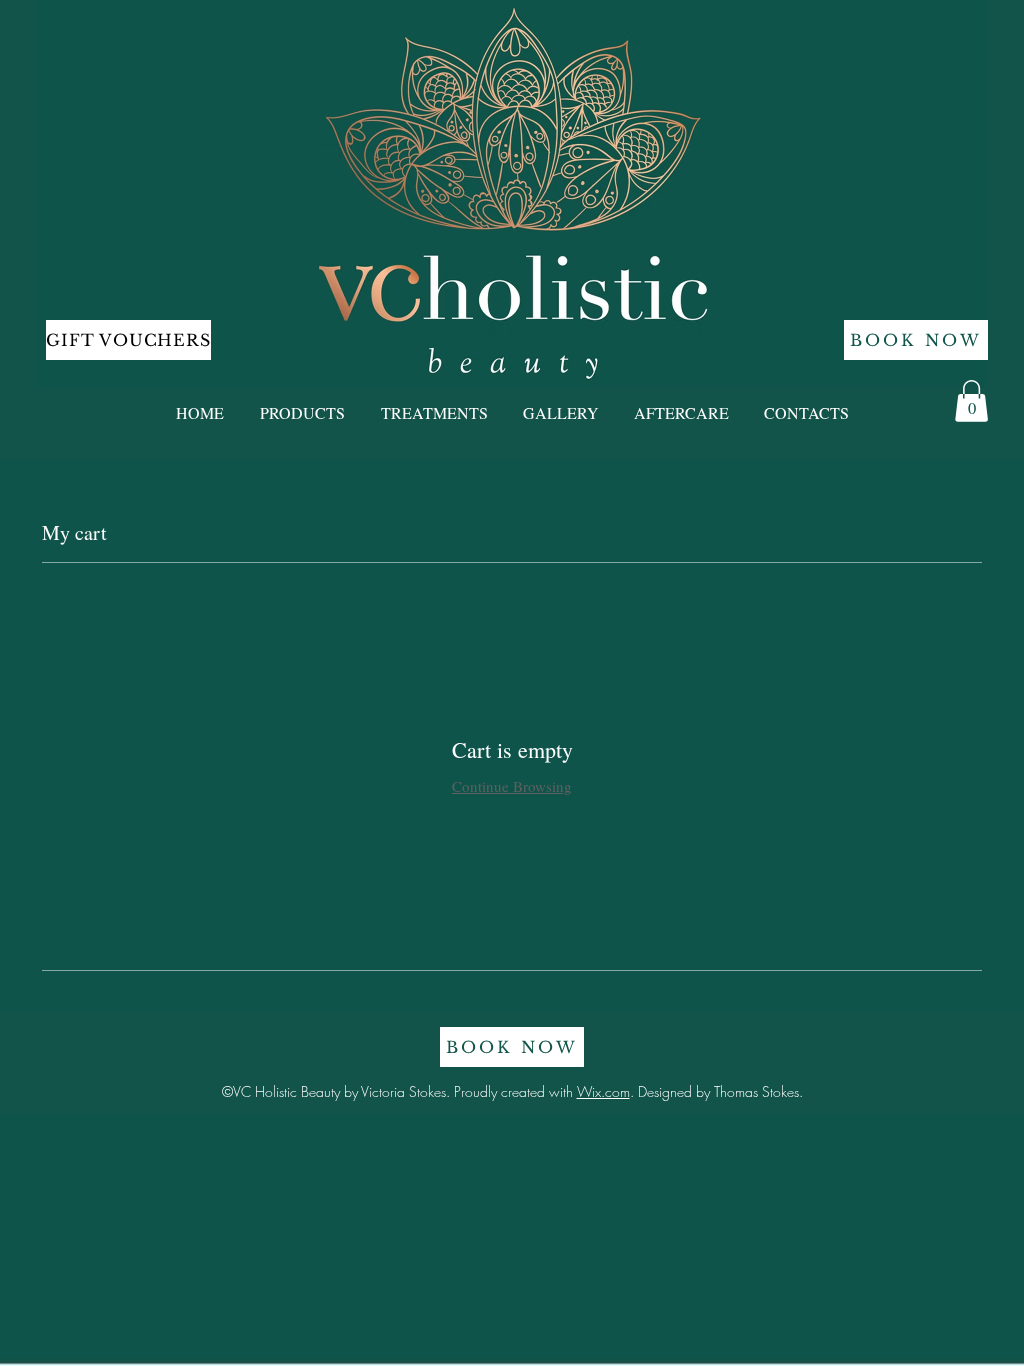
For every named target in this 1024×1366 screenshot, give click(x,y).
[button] (971, 401)
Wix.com (603, 1091)
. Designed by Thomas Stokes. (716, 1091)
